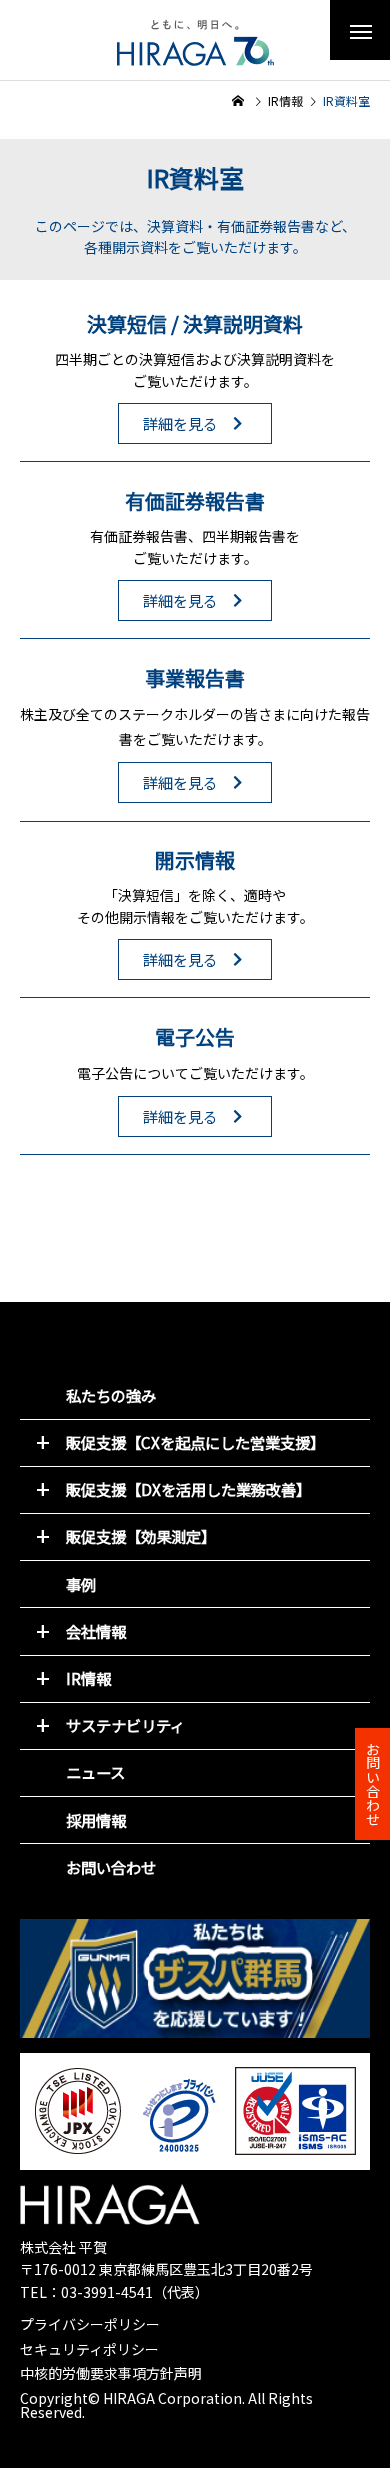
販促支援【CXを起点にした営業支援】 (195, 1442)
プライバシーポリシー (90, 2324)
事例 (81, 1584)
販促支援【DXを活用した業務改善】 (188, 1489)
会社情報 (96, 1631)
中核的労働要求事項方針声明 (111, 2373)
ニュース (95, 1772)
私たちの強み (111, 1395)
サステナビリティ (125, 1725)
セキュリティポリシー (89, 2349)
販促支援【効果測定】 (141, 1536)
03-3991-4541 (107, 2292)
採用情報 (96, 1820)
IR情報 (88, 1678)
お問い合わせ (111, 1867)
